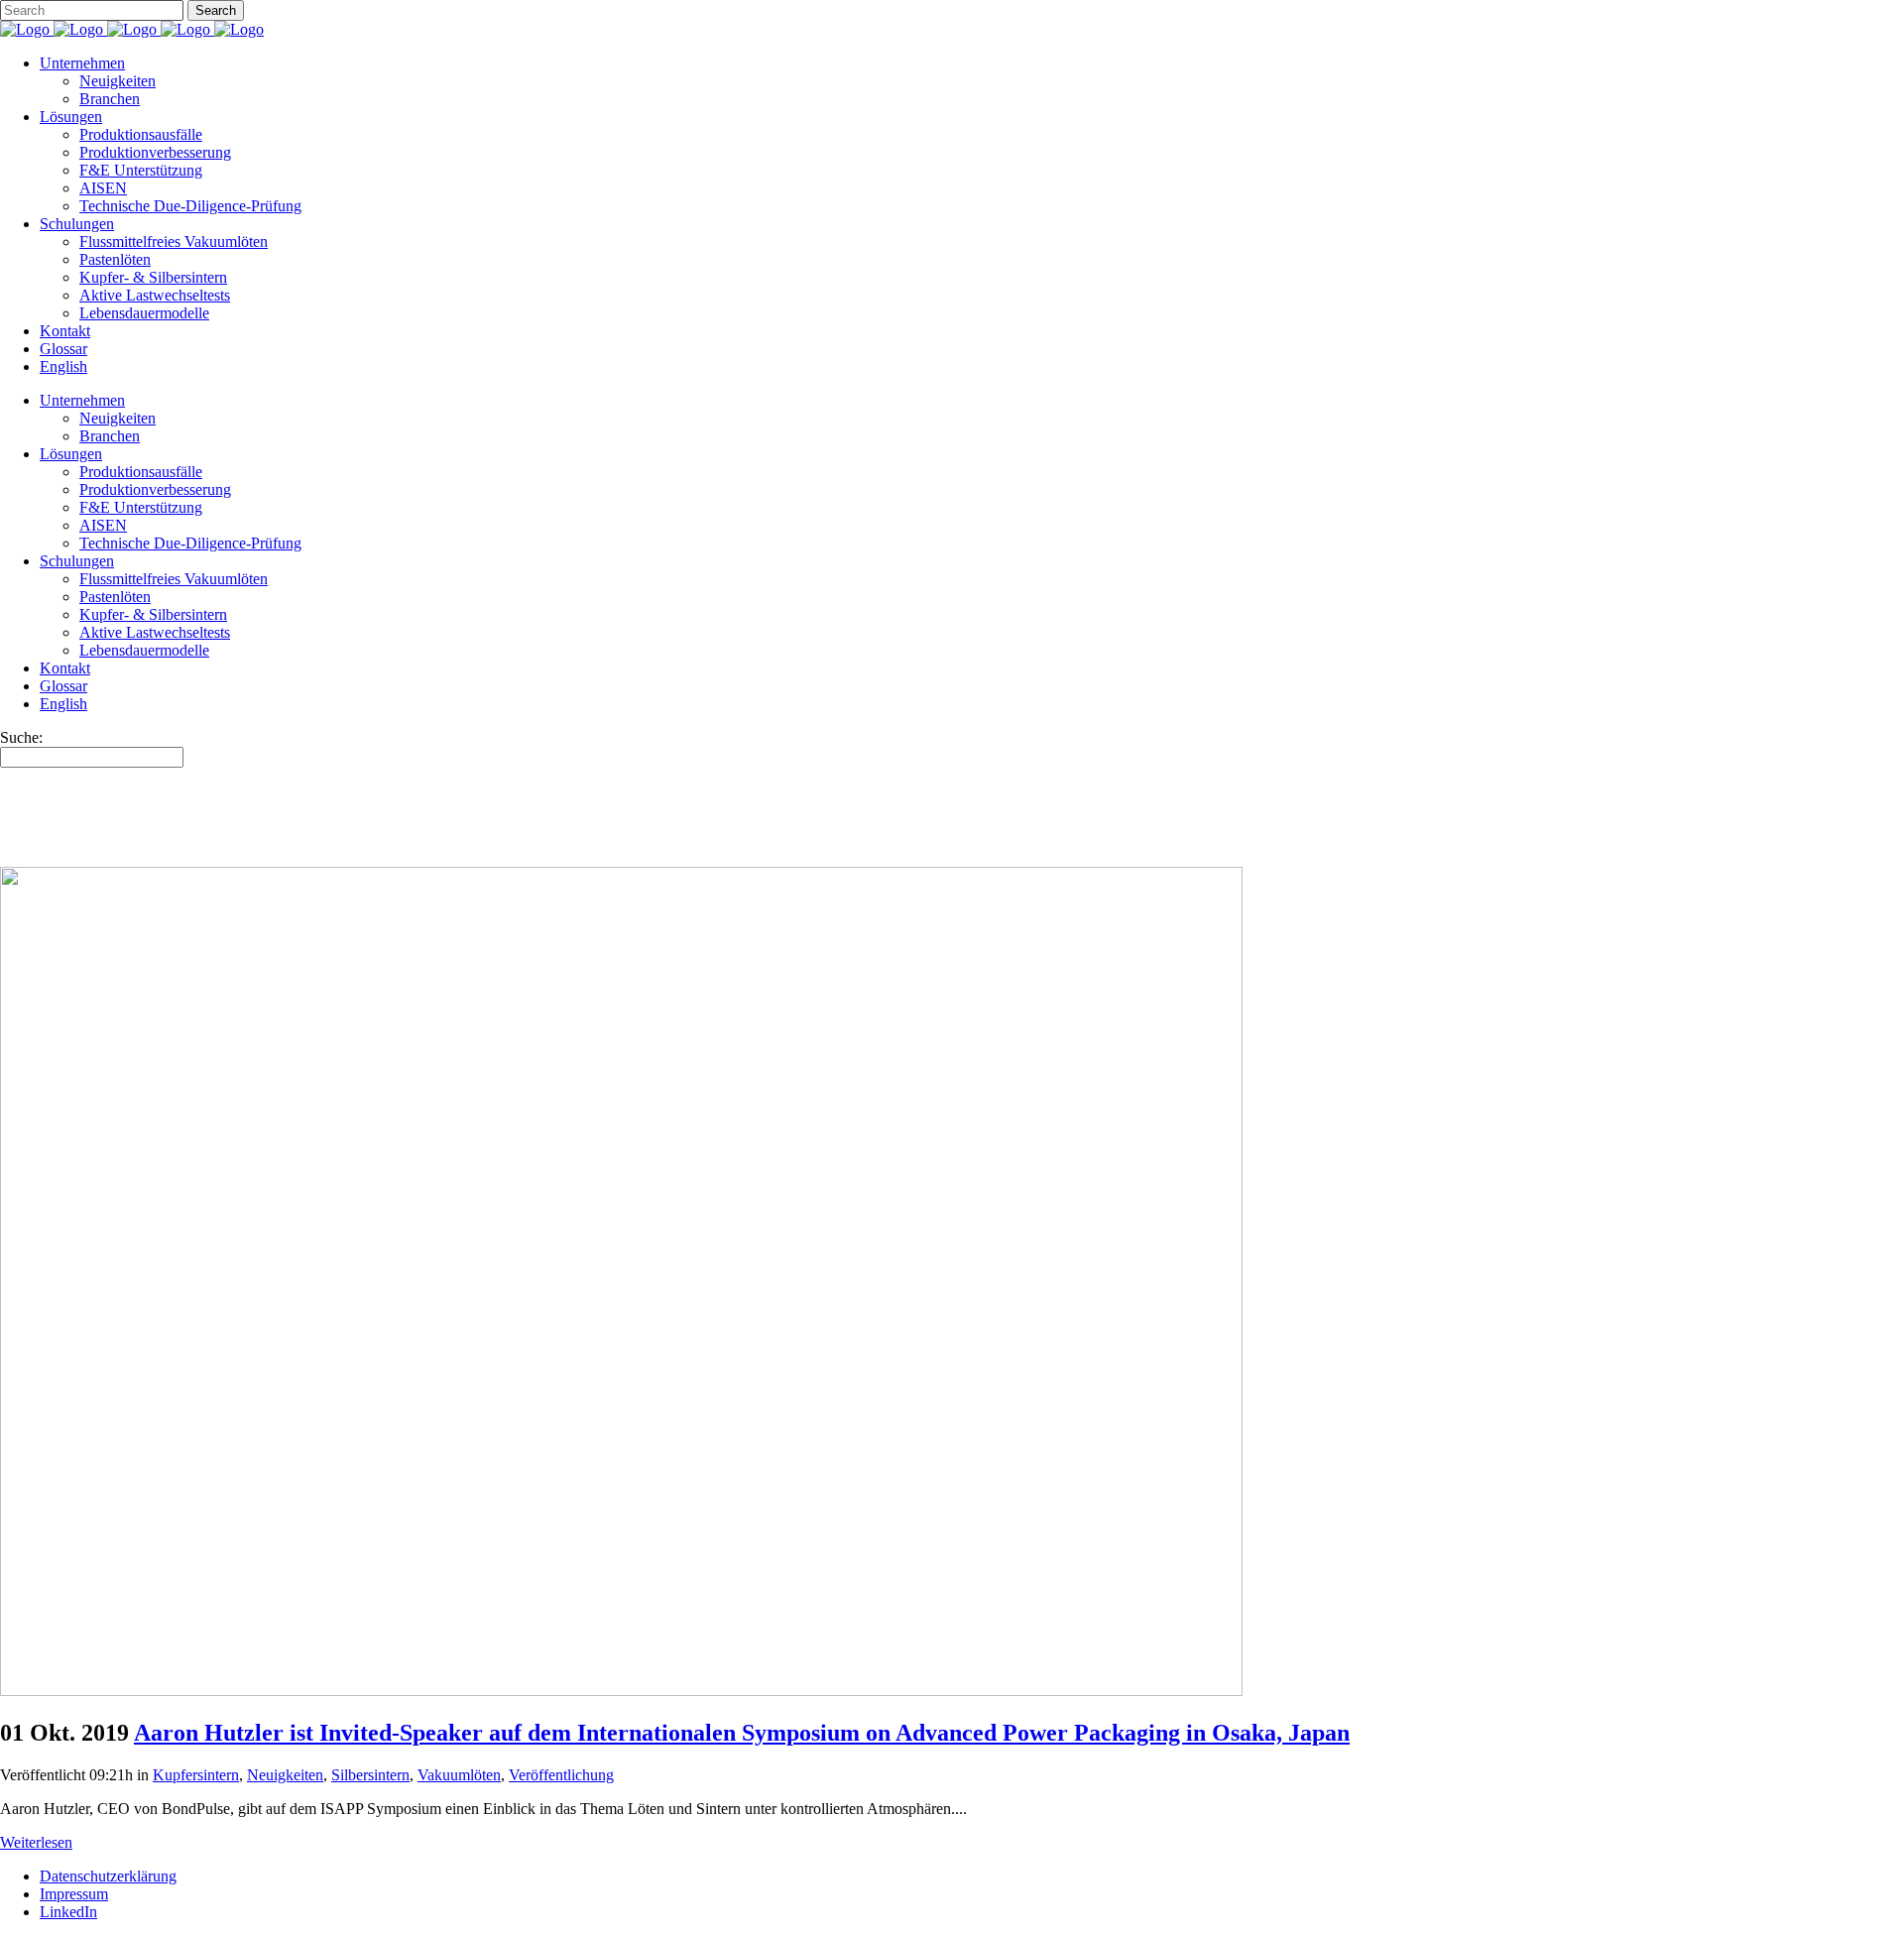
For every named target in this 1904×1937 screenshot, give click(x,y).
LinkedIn (68, 1912)
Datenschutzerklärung (108, 1876)
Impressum (74, 1894)
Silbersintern (370, 1775)
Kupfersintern (196, 1775)
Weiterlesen (36, 1842)
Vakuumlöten (459, 1775)
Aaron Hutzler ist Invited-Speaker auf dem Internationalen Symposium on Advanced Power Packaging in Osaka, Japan (742, 1733)
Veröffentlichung (561, 1775)
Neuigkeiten (285, 1775)
